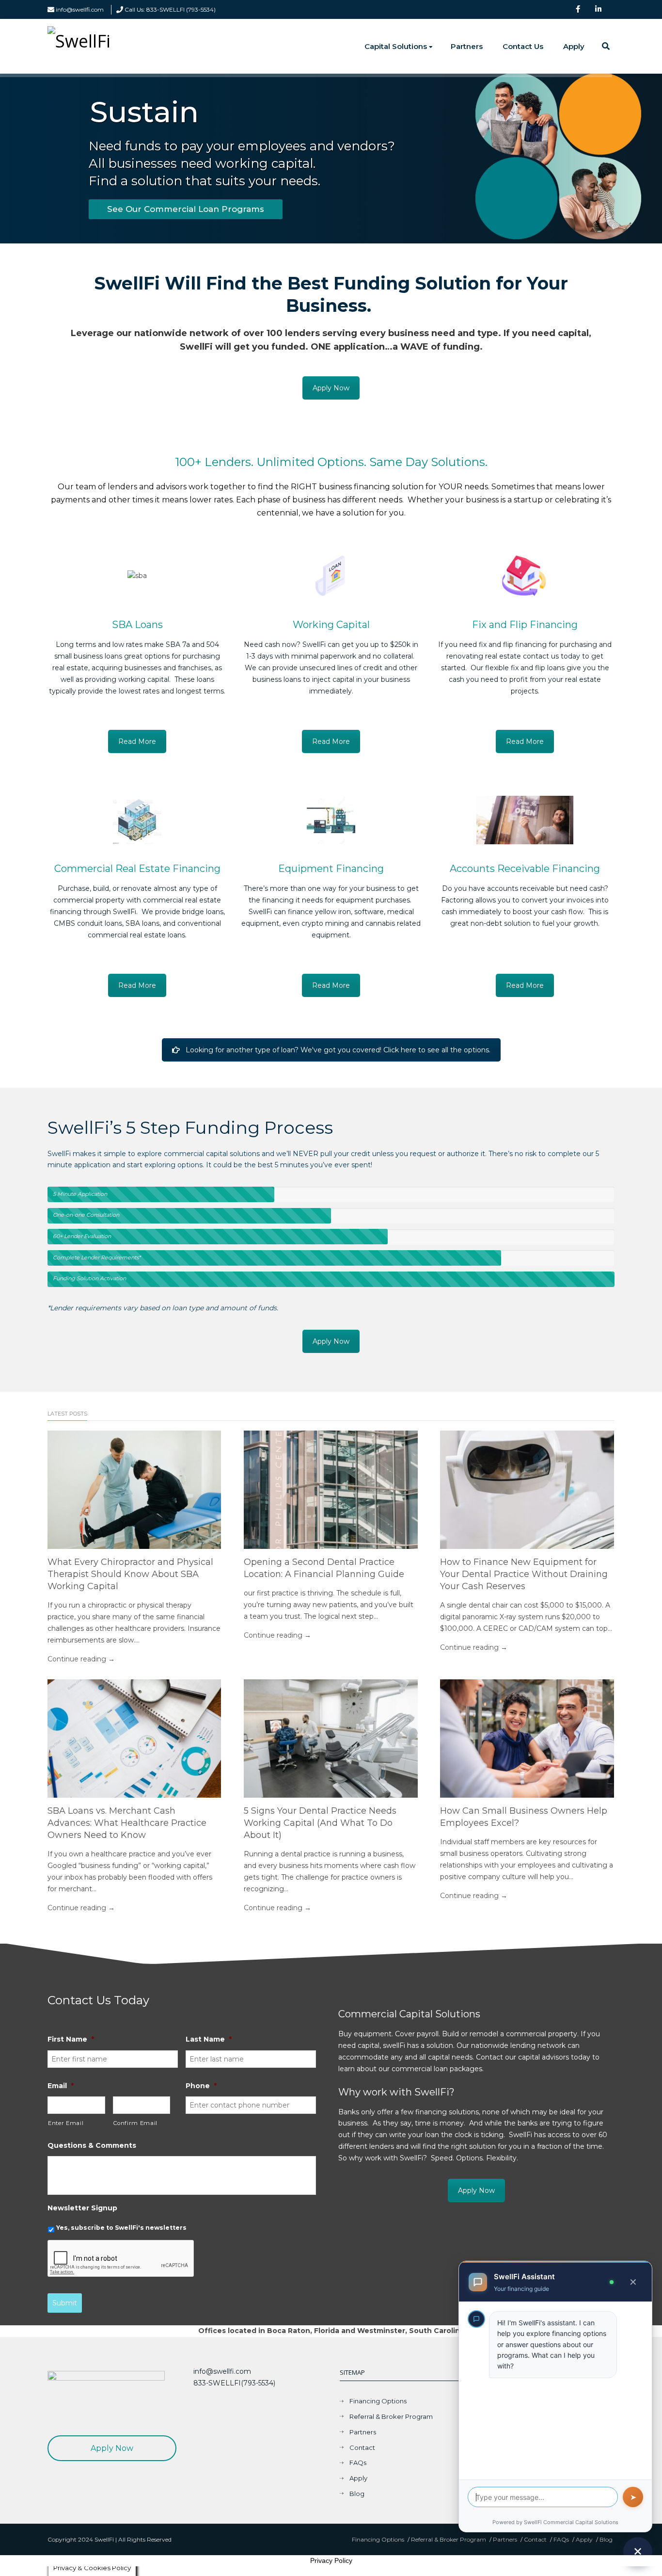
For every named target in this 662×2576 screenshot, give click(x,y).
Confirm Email (136, 2123)
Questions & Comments (92, 2145)
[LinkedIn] (605, 10)
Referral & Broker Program (391, 2416)
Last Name (209, 2039)
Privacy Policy (331, 2560)
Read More (137, 741)
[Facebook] (585, 10)
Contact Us (523, 46)
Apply (574, 46)
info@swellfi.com (80, 9)
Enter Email (66, 2123)
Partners (467, 46)
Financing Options (378, 2401)
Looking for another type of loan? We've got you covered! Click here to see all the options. (338, 1050)
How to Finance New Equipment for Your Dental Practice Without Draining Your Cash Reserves (524, 1574)
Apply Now (331, 388)
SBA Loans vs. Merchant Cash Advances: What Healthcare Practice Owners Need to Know (127, 1823)
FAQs (358, 2463)
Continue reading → (81, 1659)
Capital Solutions (396, 46)
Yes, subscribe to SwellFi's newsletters (121, 2228)
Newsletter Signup (82, 2208)
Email (61, 2086)
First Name (71, 2039)
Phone (201, 2086)
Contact (362, 2447)
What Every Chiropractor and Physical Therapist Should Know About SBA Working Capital (130, 1574)
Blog (357, 2494)
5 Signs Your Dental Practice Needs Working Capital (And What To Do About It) (320, 1823)
